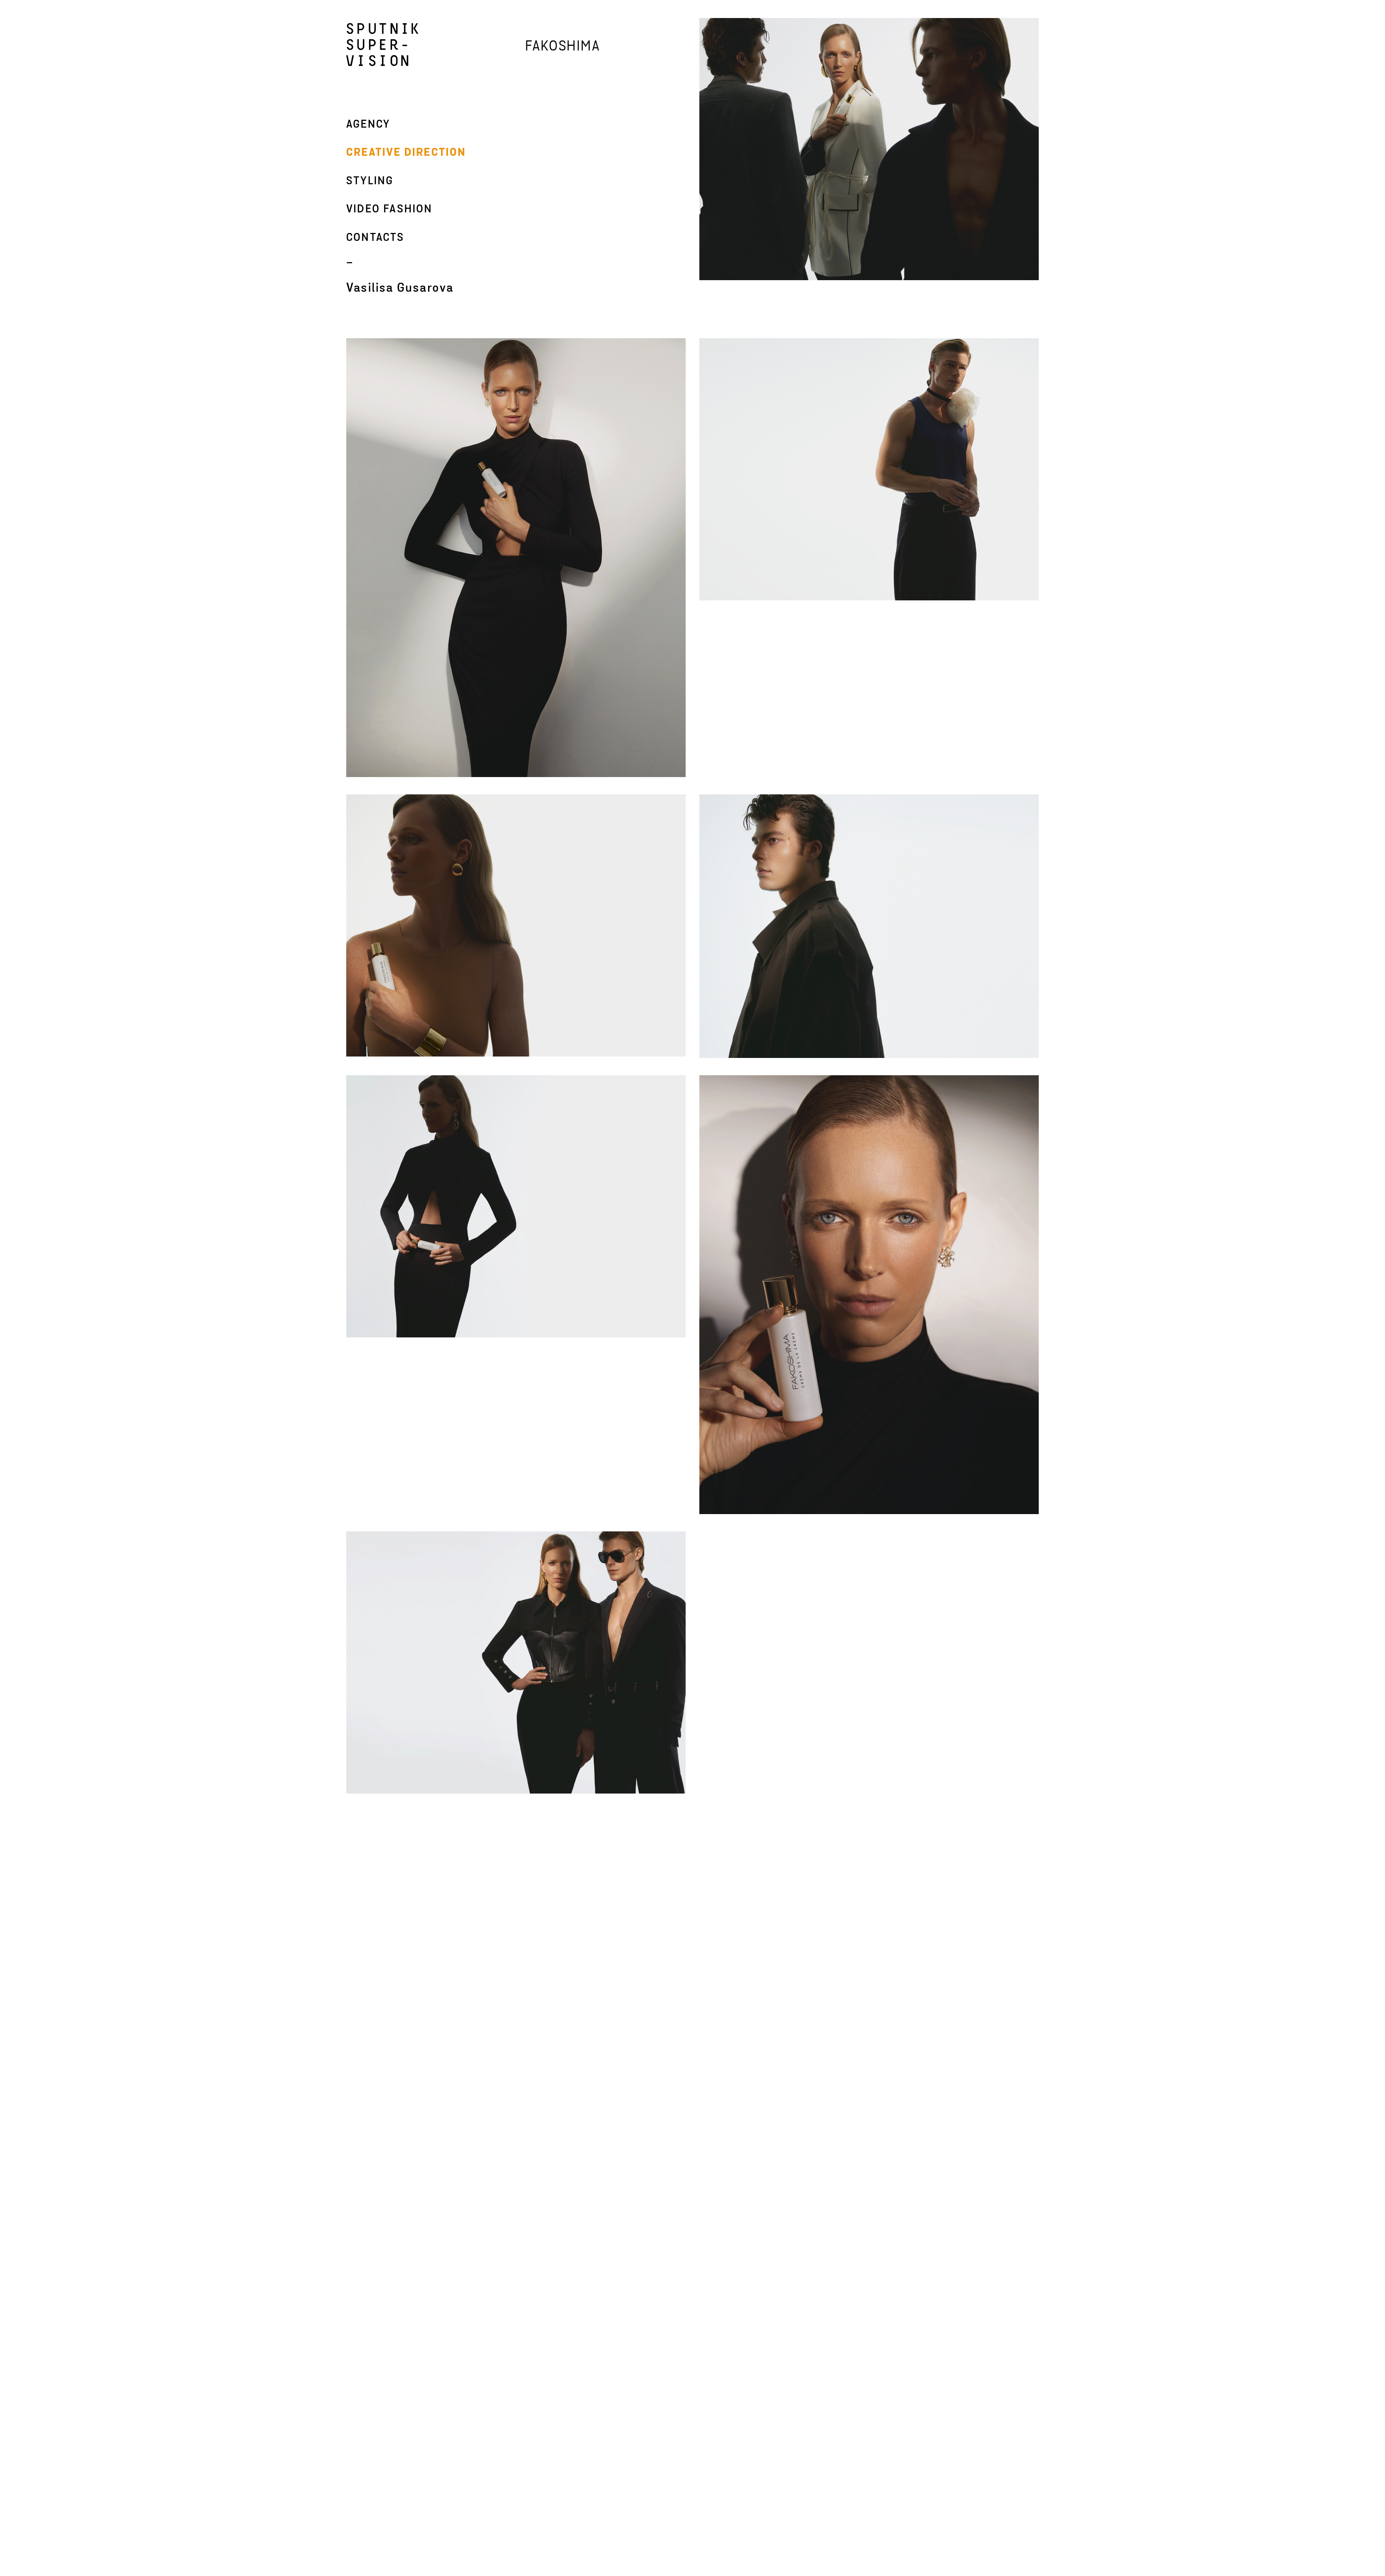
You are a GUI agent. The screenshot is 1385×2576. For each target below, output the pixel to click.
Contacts (375, 238)
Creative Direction (406, 153)
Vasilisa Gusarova (400, 288)
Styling (370, 181)
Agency (368, 125)
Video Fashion (390, 209)
